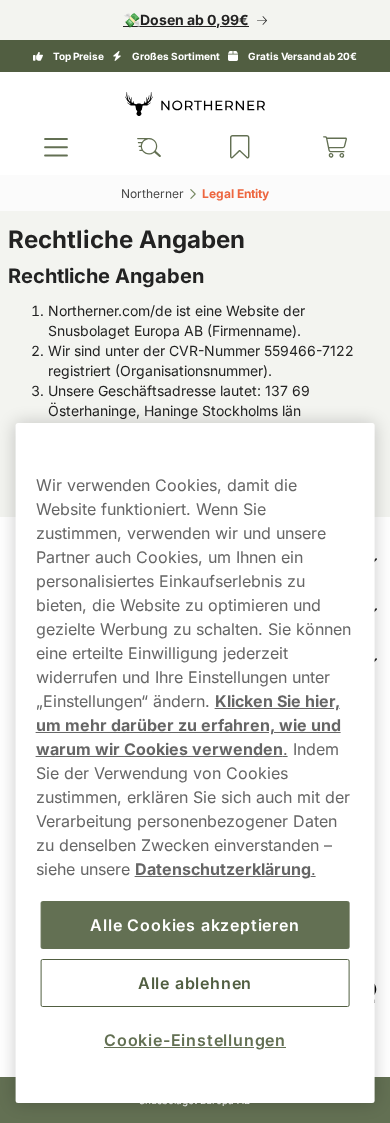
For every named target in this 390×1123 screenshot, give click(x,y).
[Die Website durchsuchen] (143, 147)
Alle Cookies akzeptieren (187, 925)
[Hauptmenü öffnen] (54, 147)
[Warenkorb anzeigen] (322, 147)
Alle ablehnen (187, 983)
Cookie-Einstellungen (188, 1040)
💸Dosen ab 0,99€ (179, 19)
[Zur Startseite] (188, 103)
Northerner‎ (145, 193)
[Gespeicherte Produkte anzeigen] (231, 147)
